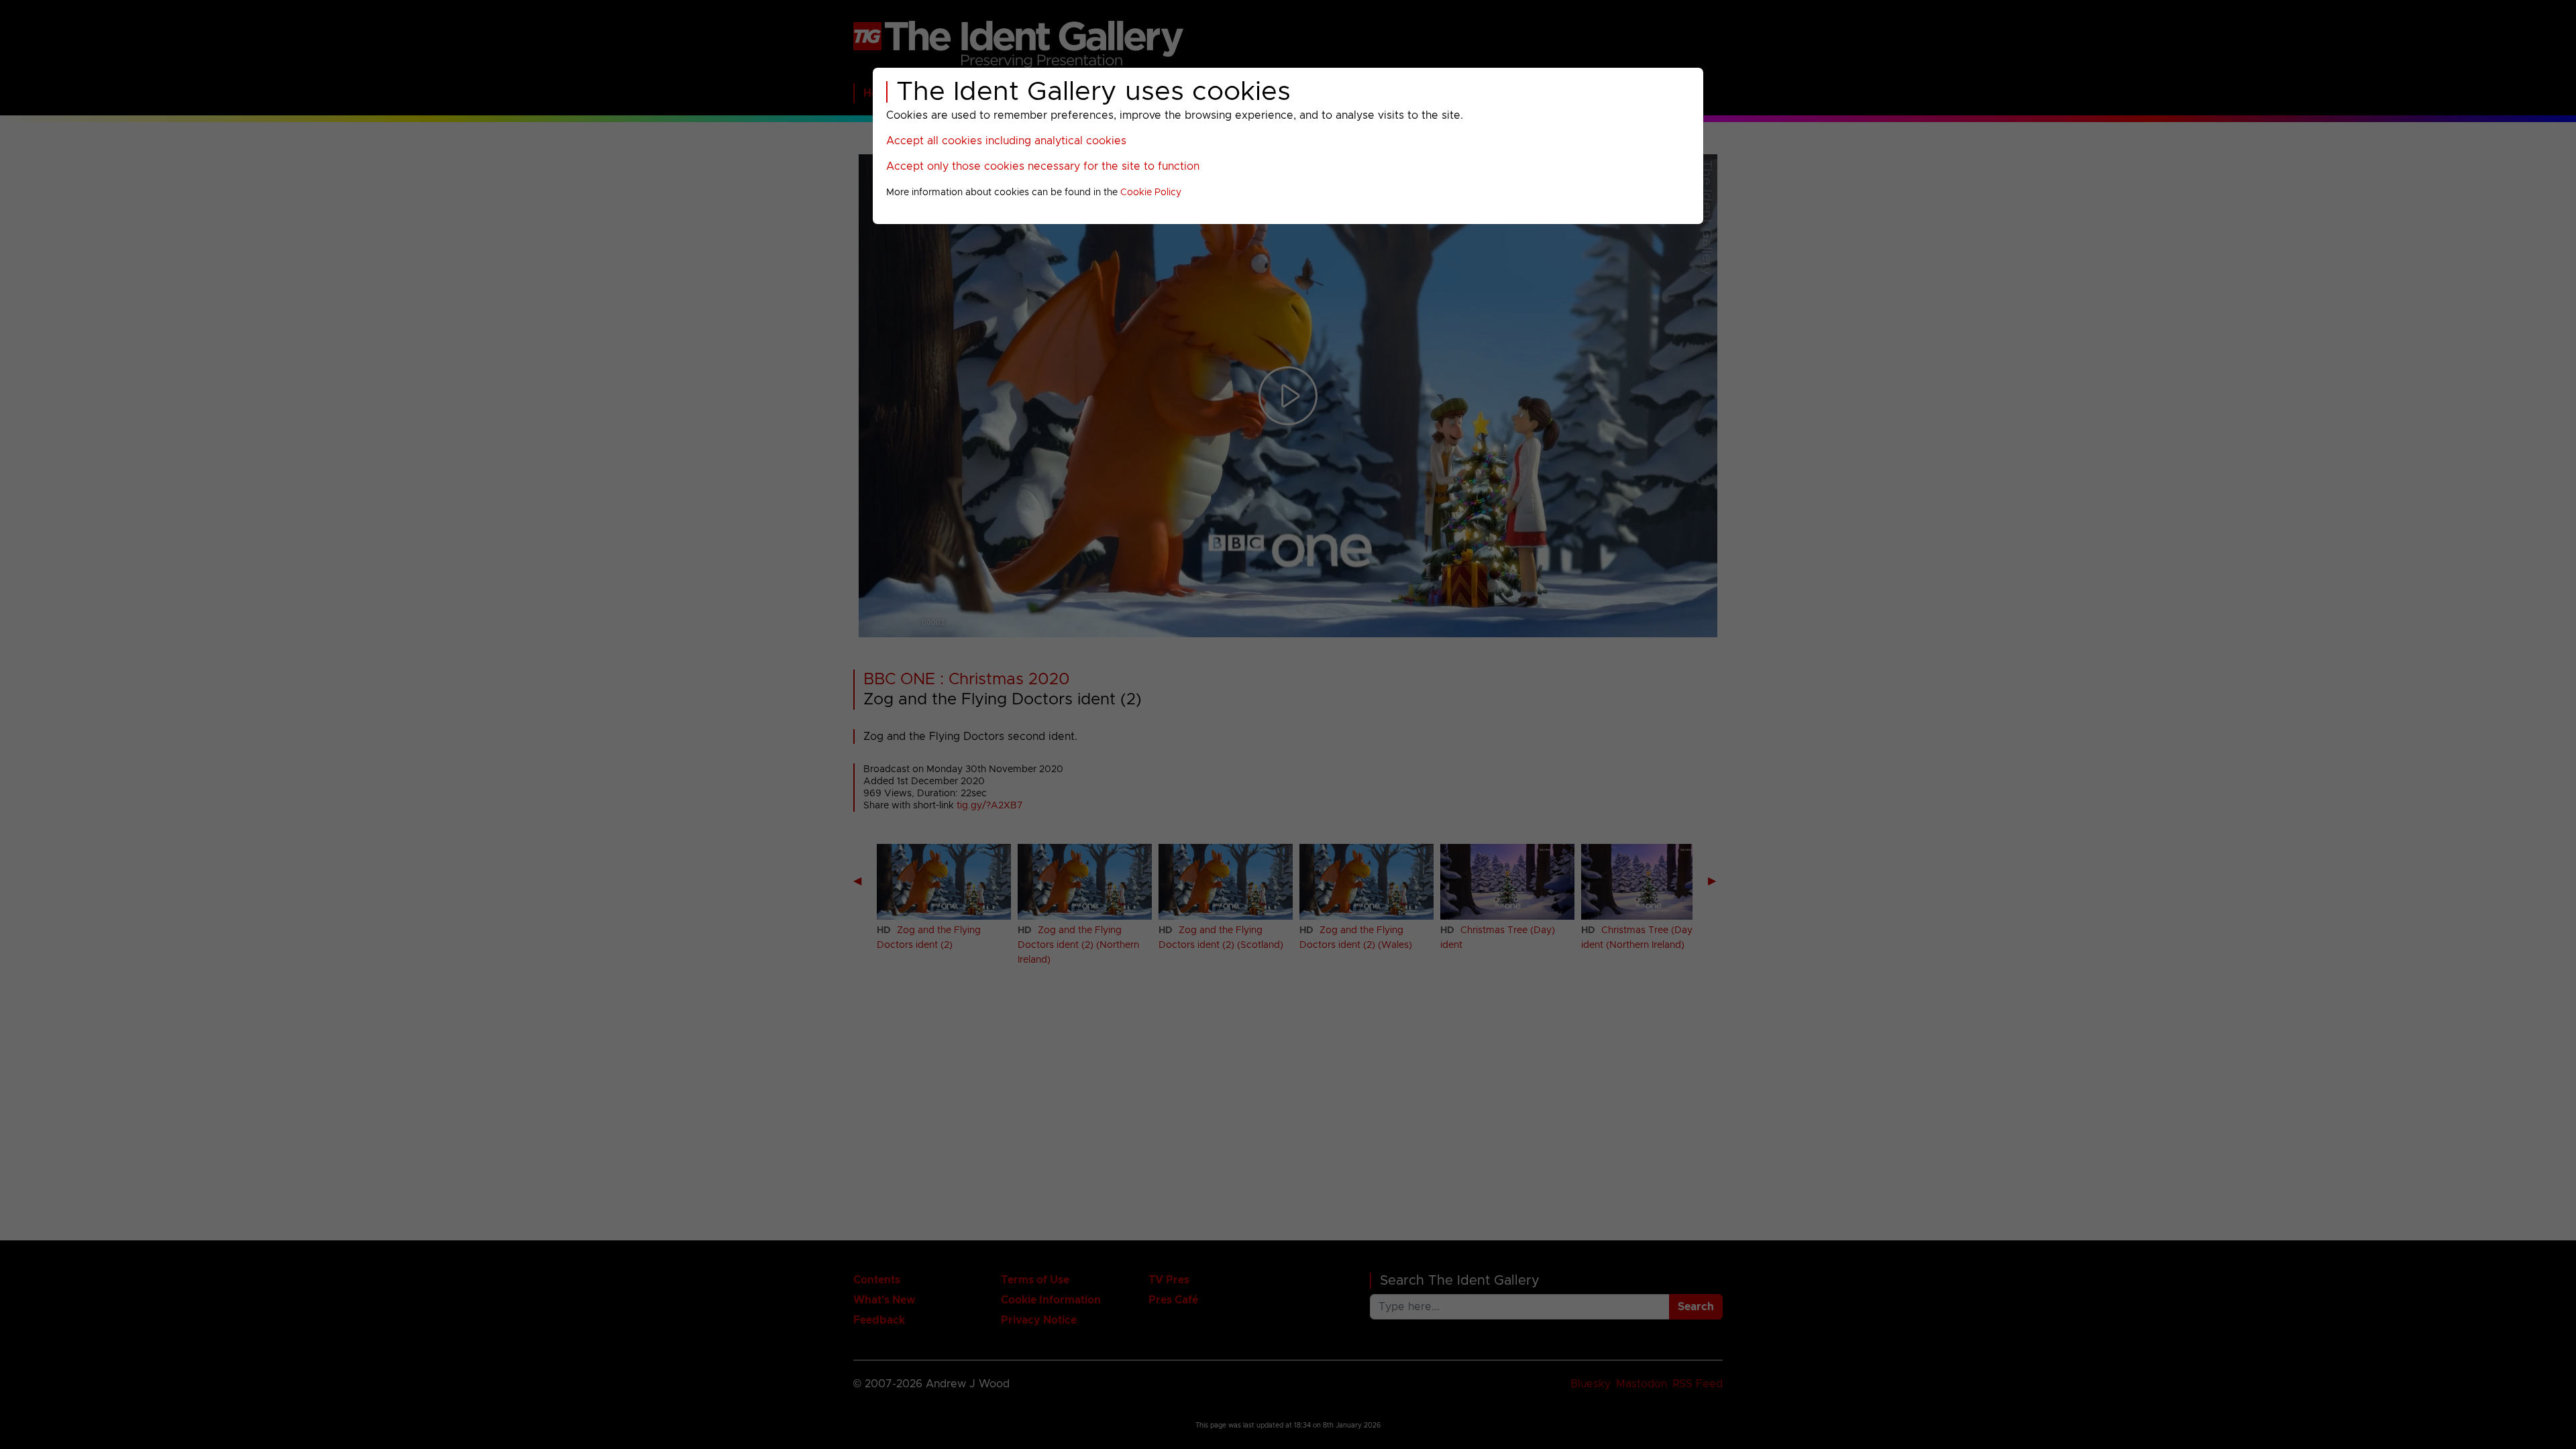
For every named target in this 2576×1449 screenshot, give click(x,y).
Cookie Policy (1151, 193)
